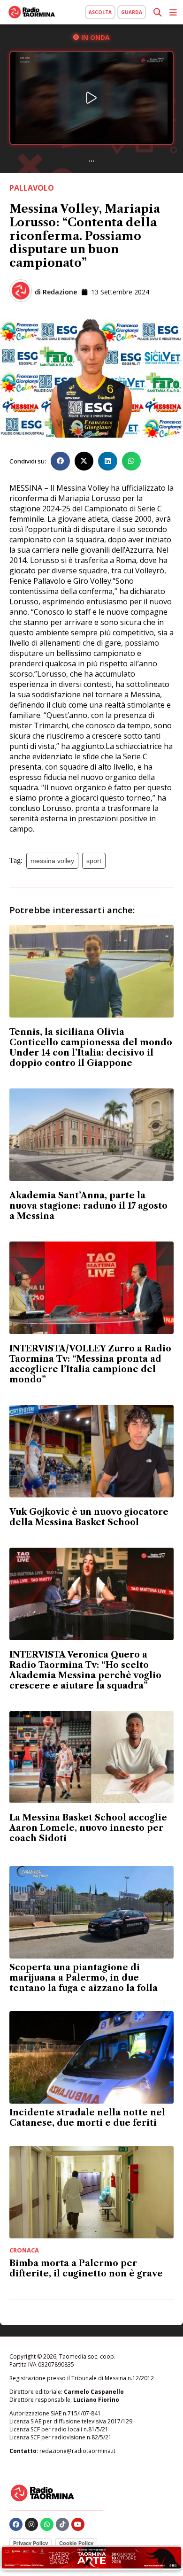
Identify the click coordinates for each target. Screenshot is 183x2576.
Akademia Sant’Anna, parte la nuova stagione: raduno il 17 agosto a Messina (88, 1206)
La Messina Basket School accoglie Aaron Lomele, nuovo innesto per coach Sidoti (88, 1828)
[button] (60, 461)
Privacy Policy (30, 2543)
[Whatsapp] (47, 2524)
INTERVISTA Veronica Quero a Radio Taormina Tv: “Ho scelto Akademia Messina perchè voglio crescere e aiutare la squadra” (85, 1670)
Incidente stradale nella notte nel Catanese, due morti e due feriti (87, 2118)
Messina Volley (52, 861)
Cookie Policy (76, 2543)
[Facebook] (16, 2524)
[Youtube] (78, 2524)
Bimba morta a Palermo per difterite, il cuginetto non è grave (86, 2268)
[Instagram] (31, 2524)
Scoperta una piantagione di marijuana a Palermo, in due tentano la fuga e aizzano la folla (84, 1978)
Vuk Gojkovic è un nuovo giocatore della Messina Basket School (89, 1517)
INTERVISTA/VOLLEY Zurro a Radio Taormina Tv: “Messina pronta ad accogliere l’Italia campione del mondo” (90, 1364)
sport (94, 861)
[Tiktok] (62, 2524)
